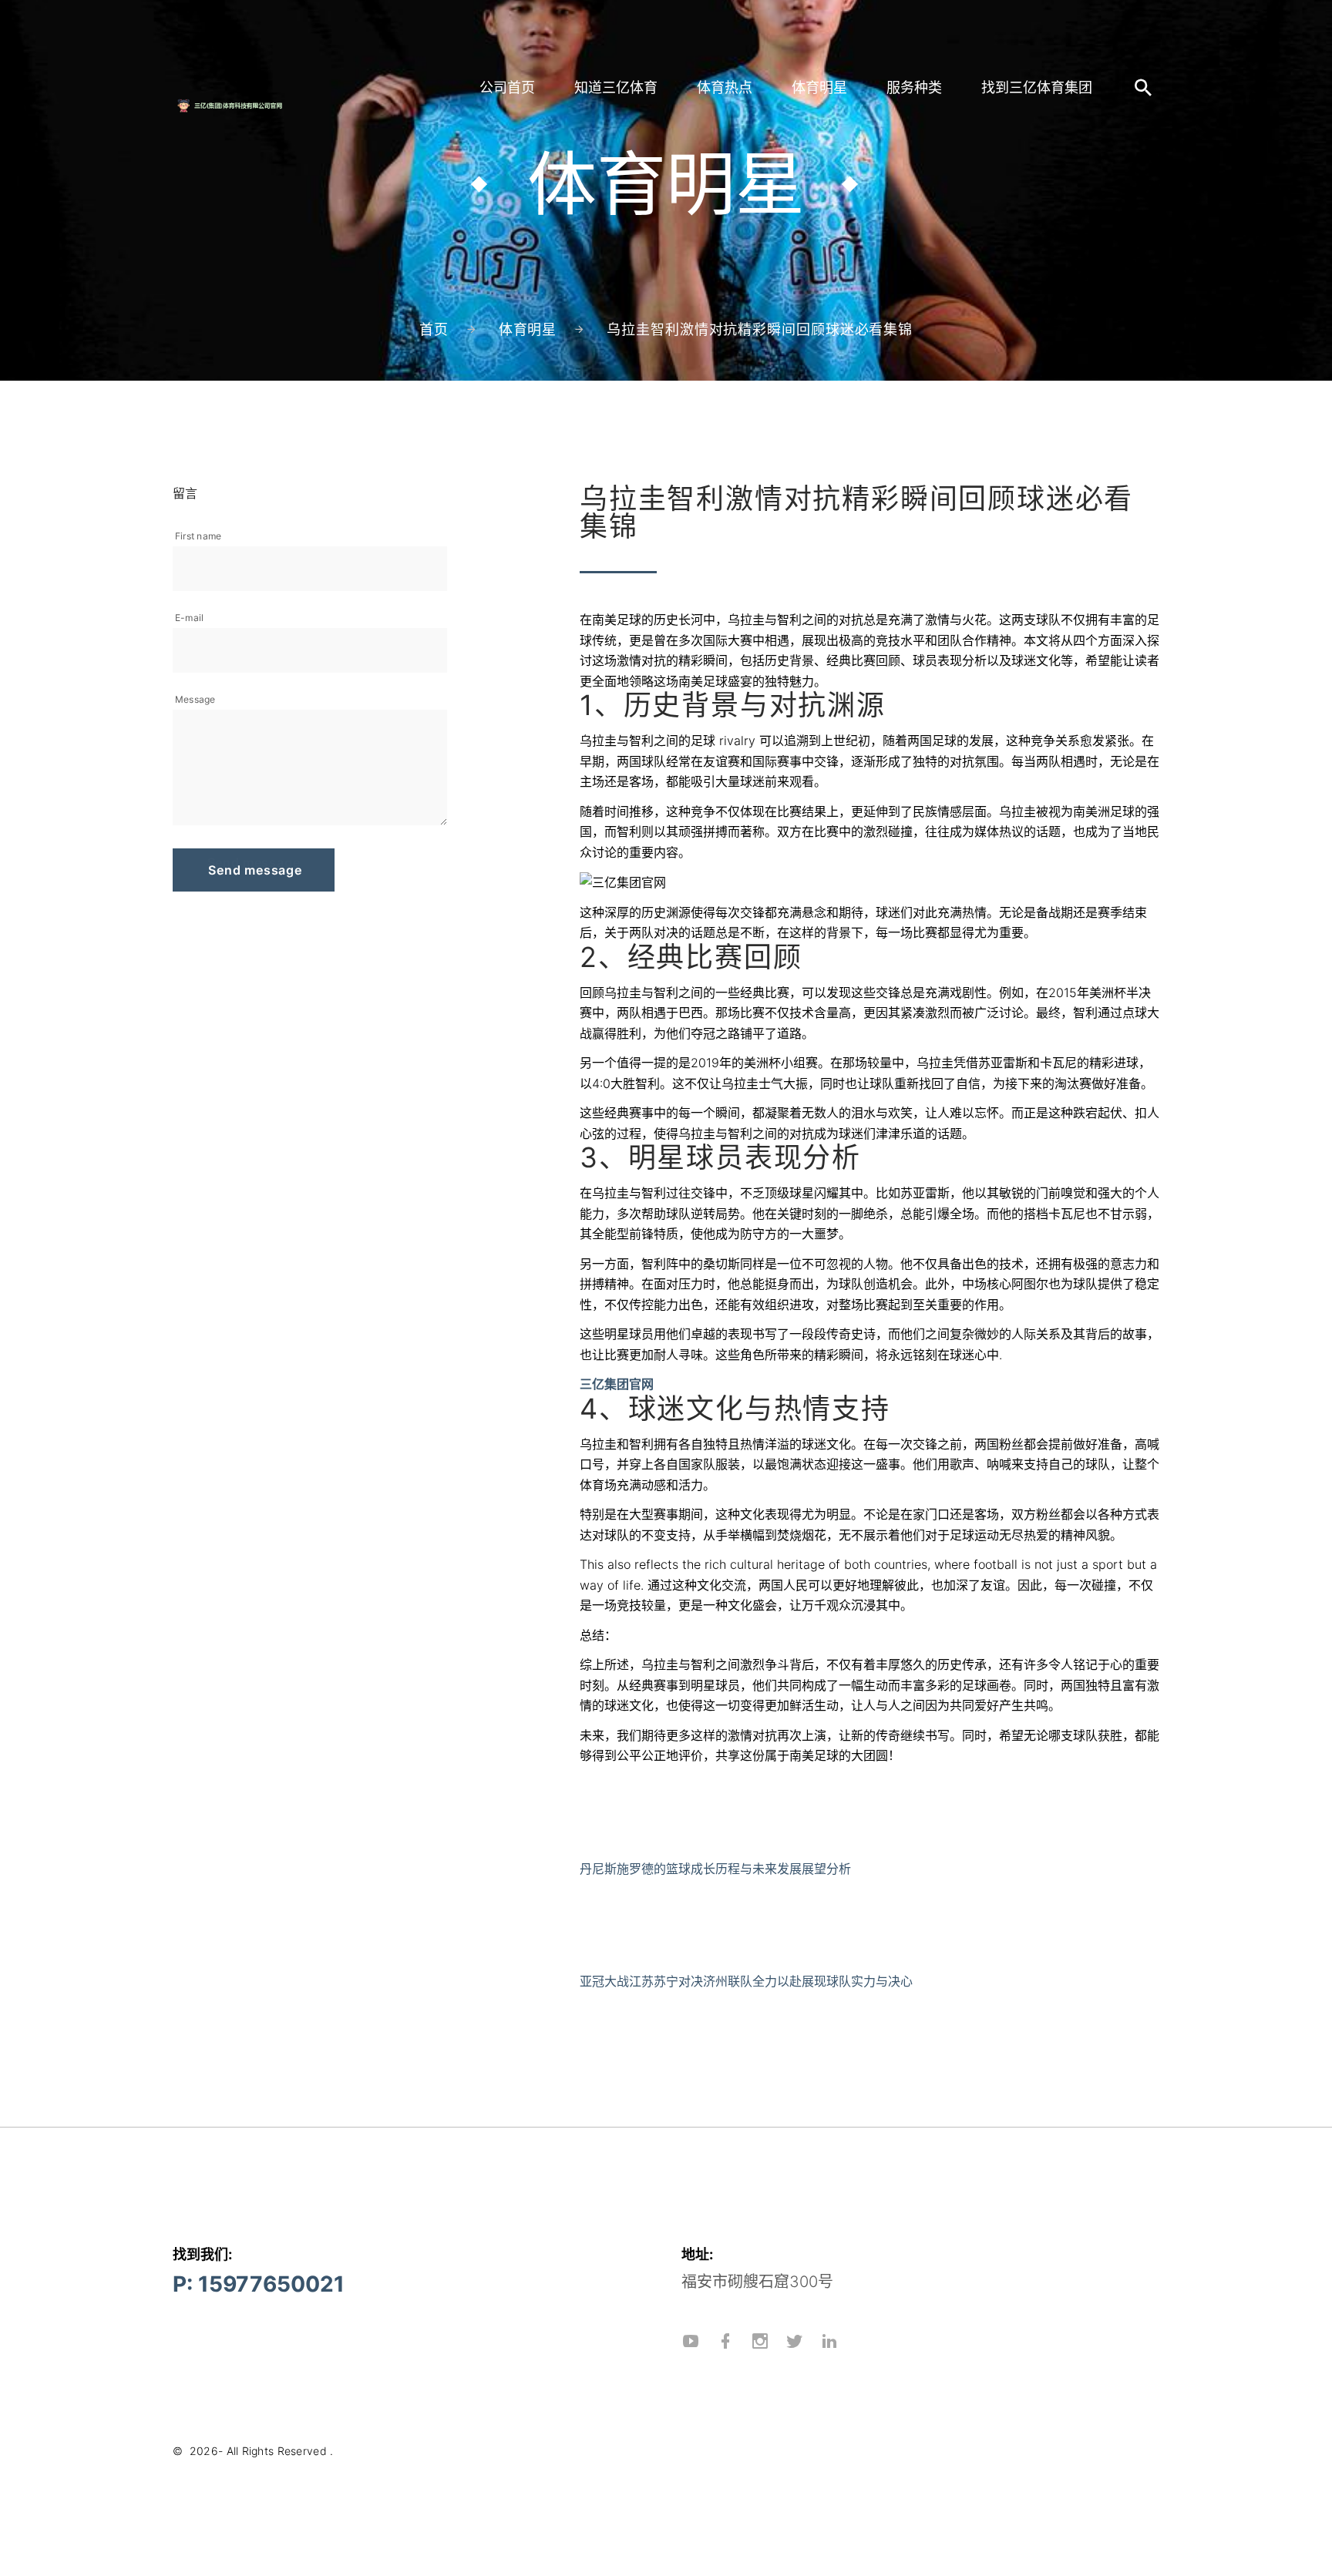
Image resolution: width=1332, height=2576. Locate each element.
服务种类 (914, 87)
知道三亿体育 (616, 87)
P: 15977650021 (259, 2284)
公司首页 (507, 87)
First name (198, 536)
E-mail (189, 618)
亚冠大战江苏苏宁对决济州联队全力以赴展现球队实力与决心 (746, 1981)
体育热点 (725, 87)
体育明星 (819, 87)
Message (195, 699)
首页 (434, 329)
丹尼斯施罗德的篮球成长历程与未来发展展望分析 (715, 1869)
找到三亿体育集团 (1037, 87)
